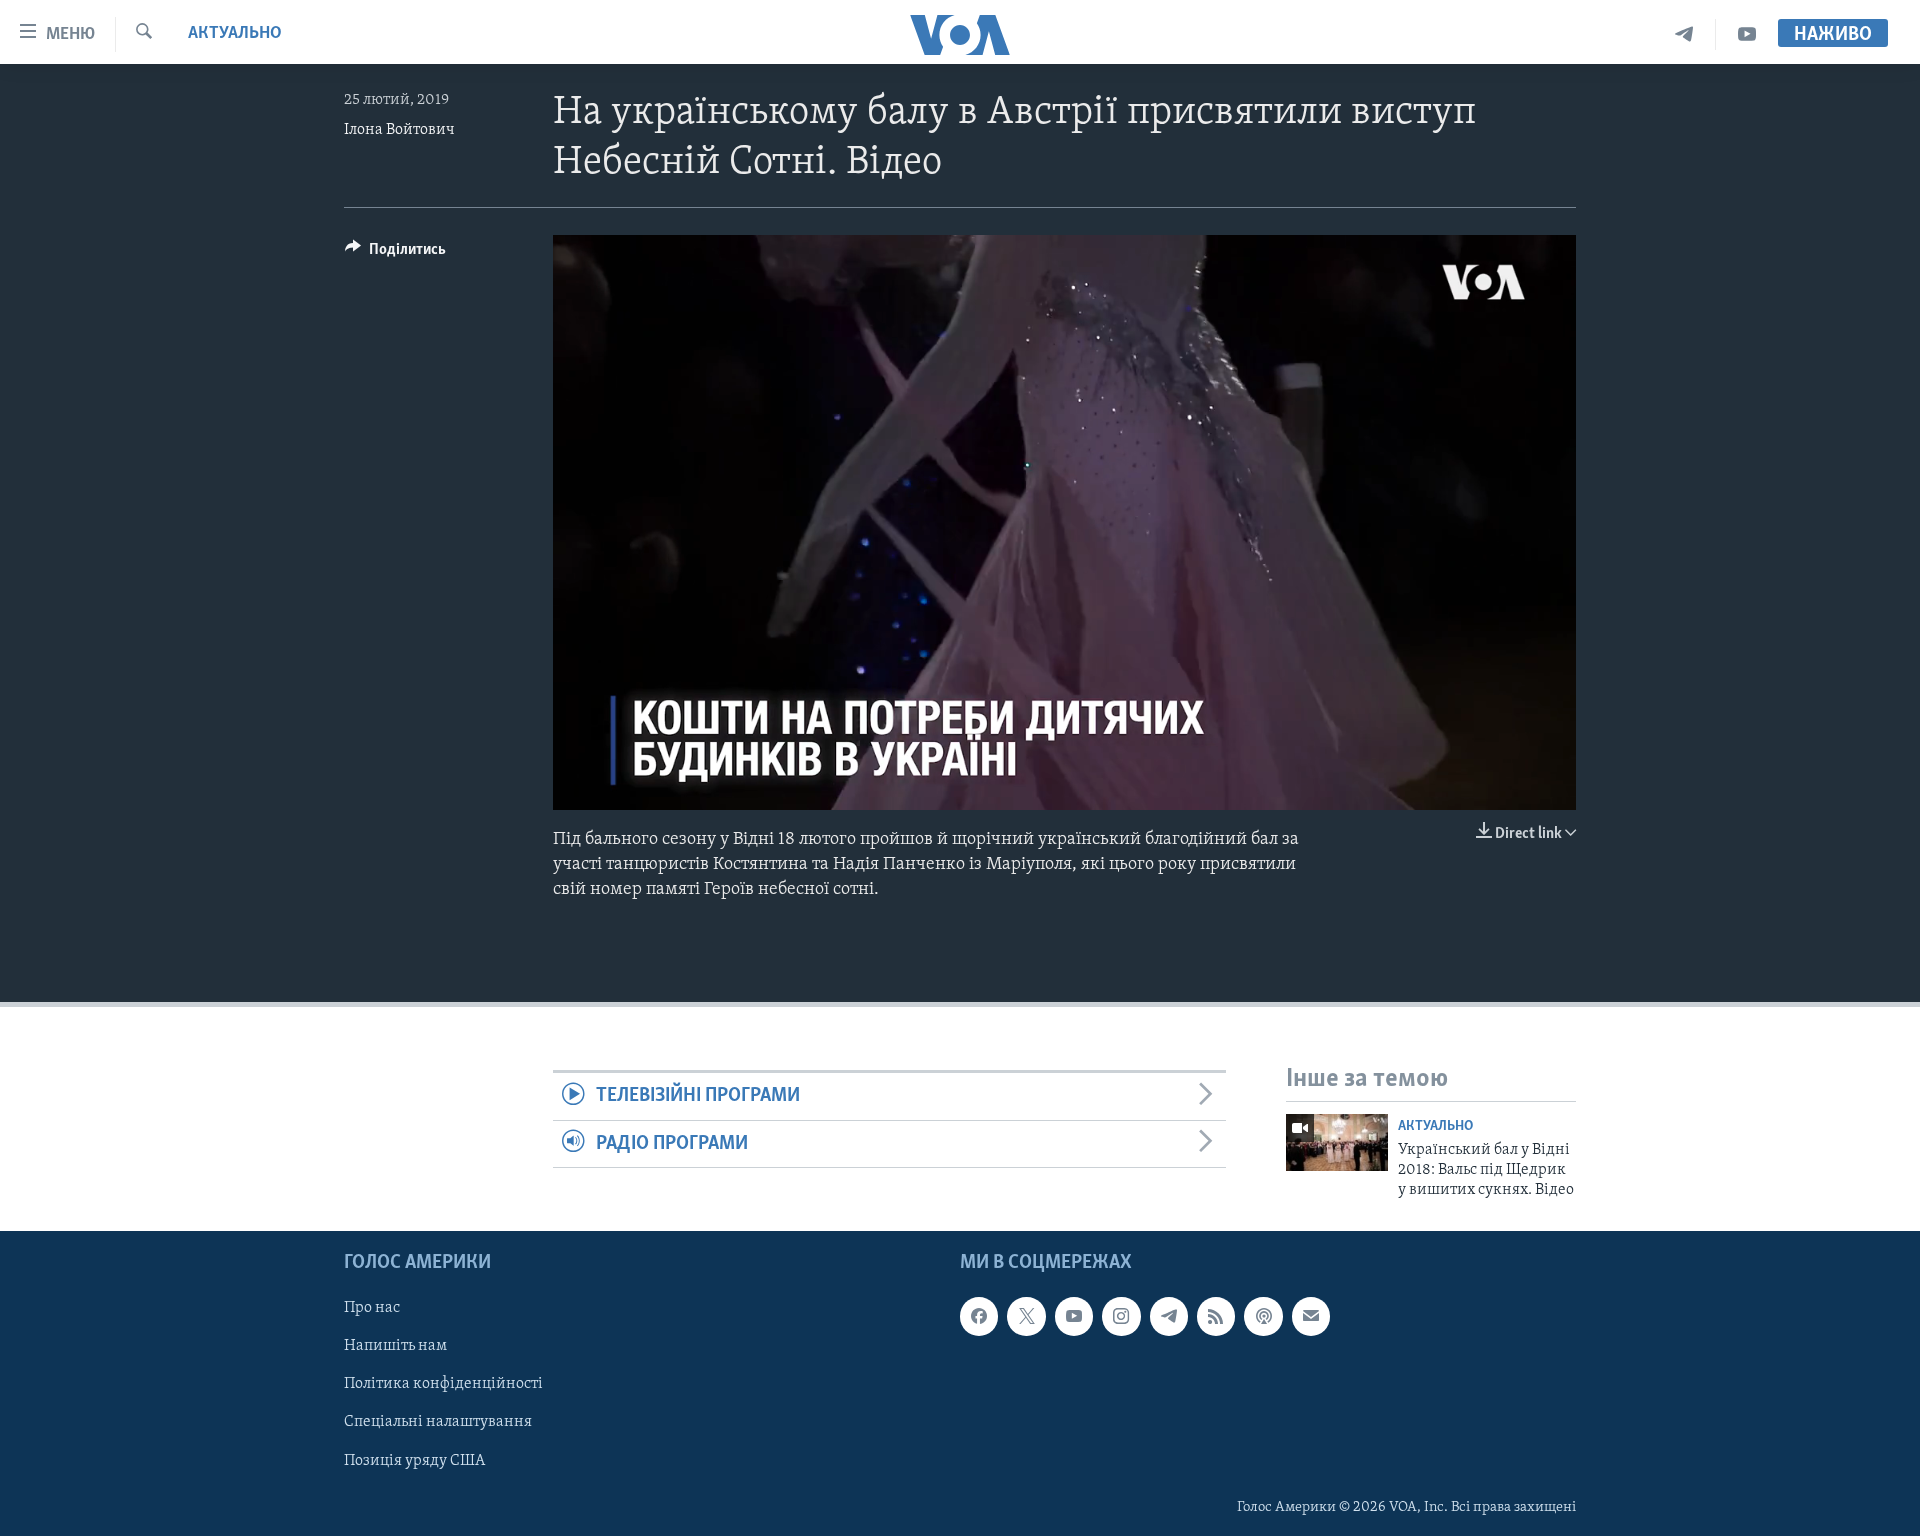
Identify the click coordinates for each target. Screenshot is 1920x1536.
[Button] (395, 254)
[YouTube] (1747, 34)
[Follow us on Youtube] (1074, 1316)
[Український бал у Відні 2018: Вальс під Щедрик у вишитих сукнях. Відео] (1337, 1142)
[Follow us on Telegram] (1169, 1316)
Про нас (372, 1308)
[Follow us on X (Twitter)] (1026, 1316)
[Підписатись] (1311, 1316)
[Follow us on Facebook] (979, 1316)
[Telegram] (1684, 34)
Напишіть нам (395, 1346)
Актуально (235, 34)
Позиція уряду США (414, 1460)
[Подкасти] (1263, 1316)
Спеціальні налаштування (438, 1422)
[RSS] (1216, 1316)
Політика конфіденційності (443, 1384)
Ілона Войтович (399, 130)
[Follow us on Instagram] (1121, 1316)
